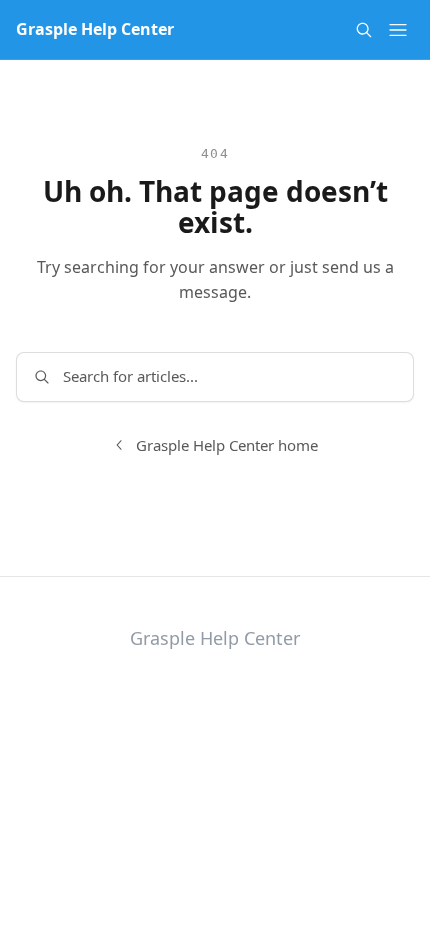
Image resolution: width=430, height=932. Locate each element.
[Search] (364, 30)
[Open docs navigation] (398, 30)
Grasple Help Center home (227, 445)
